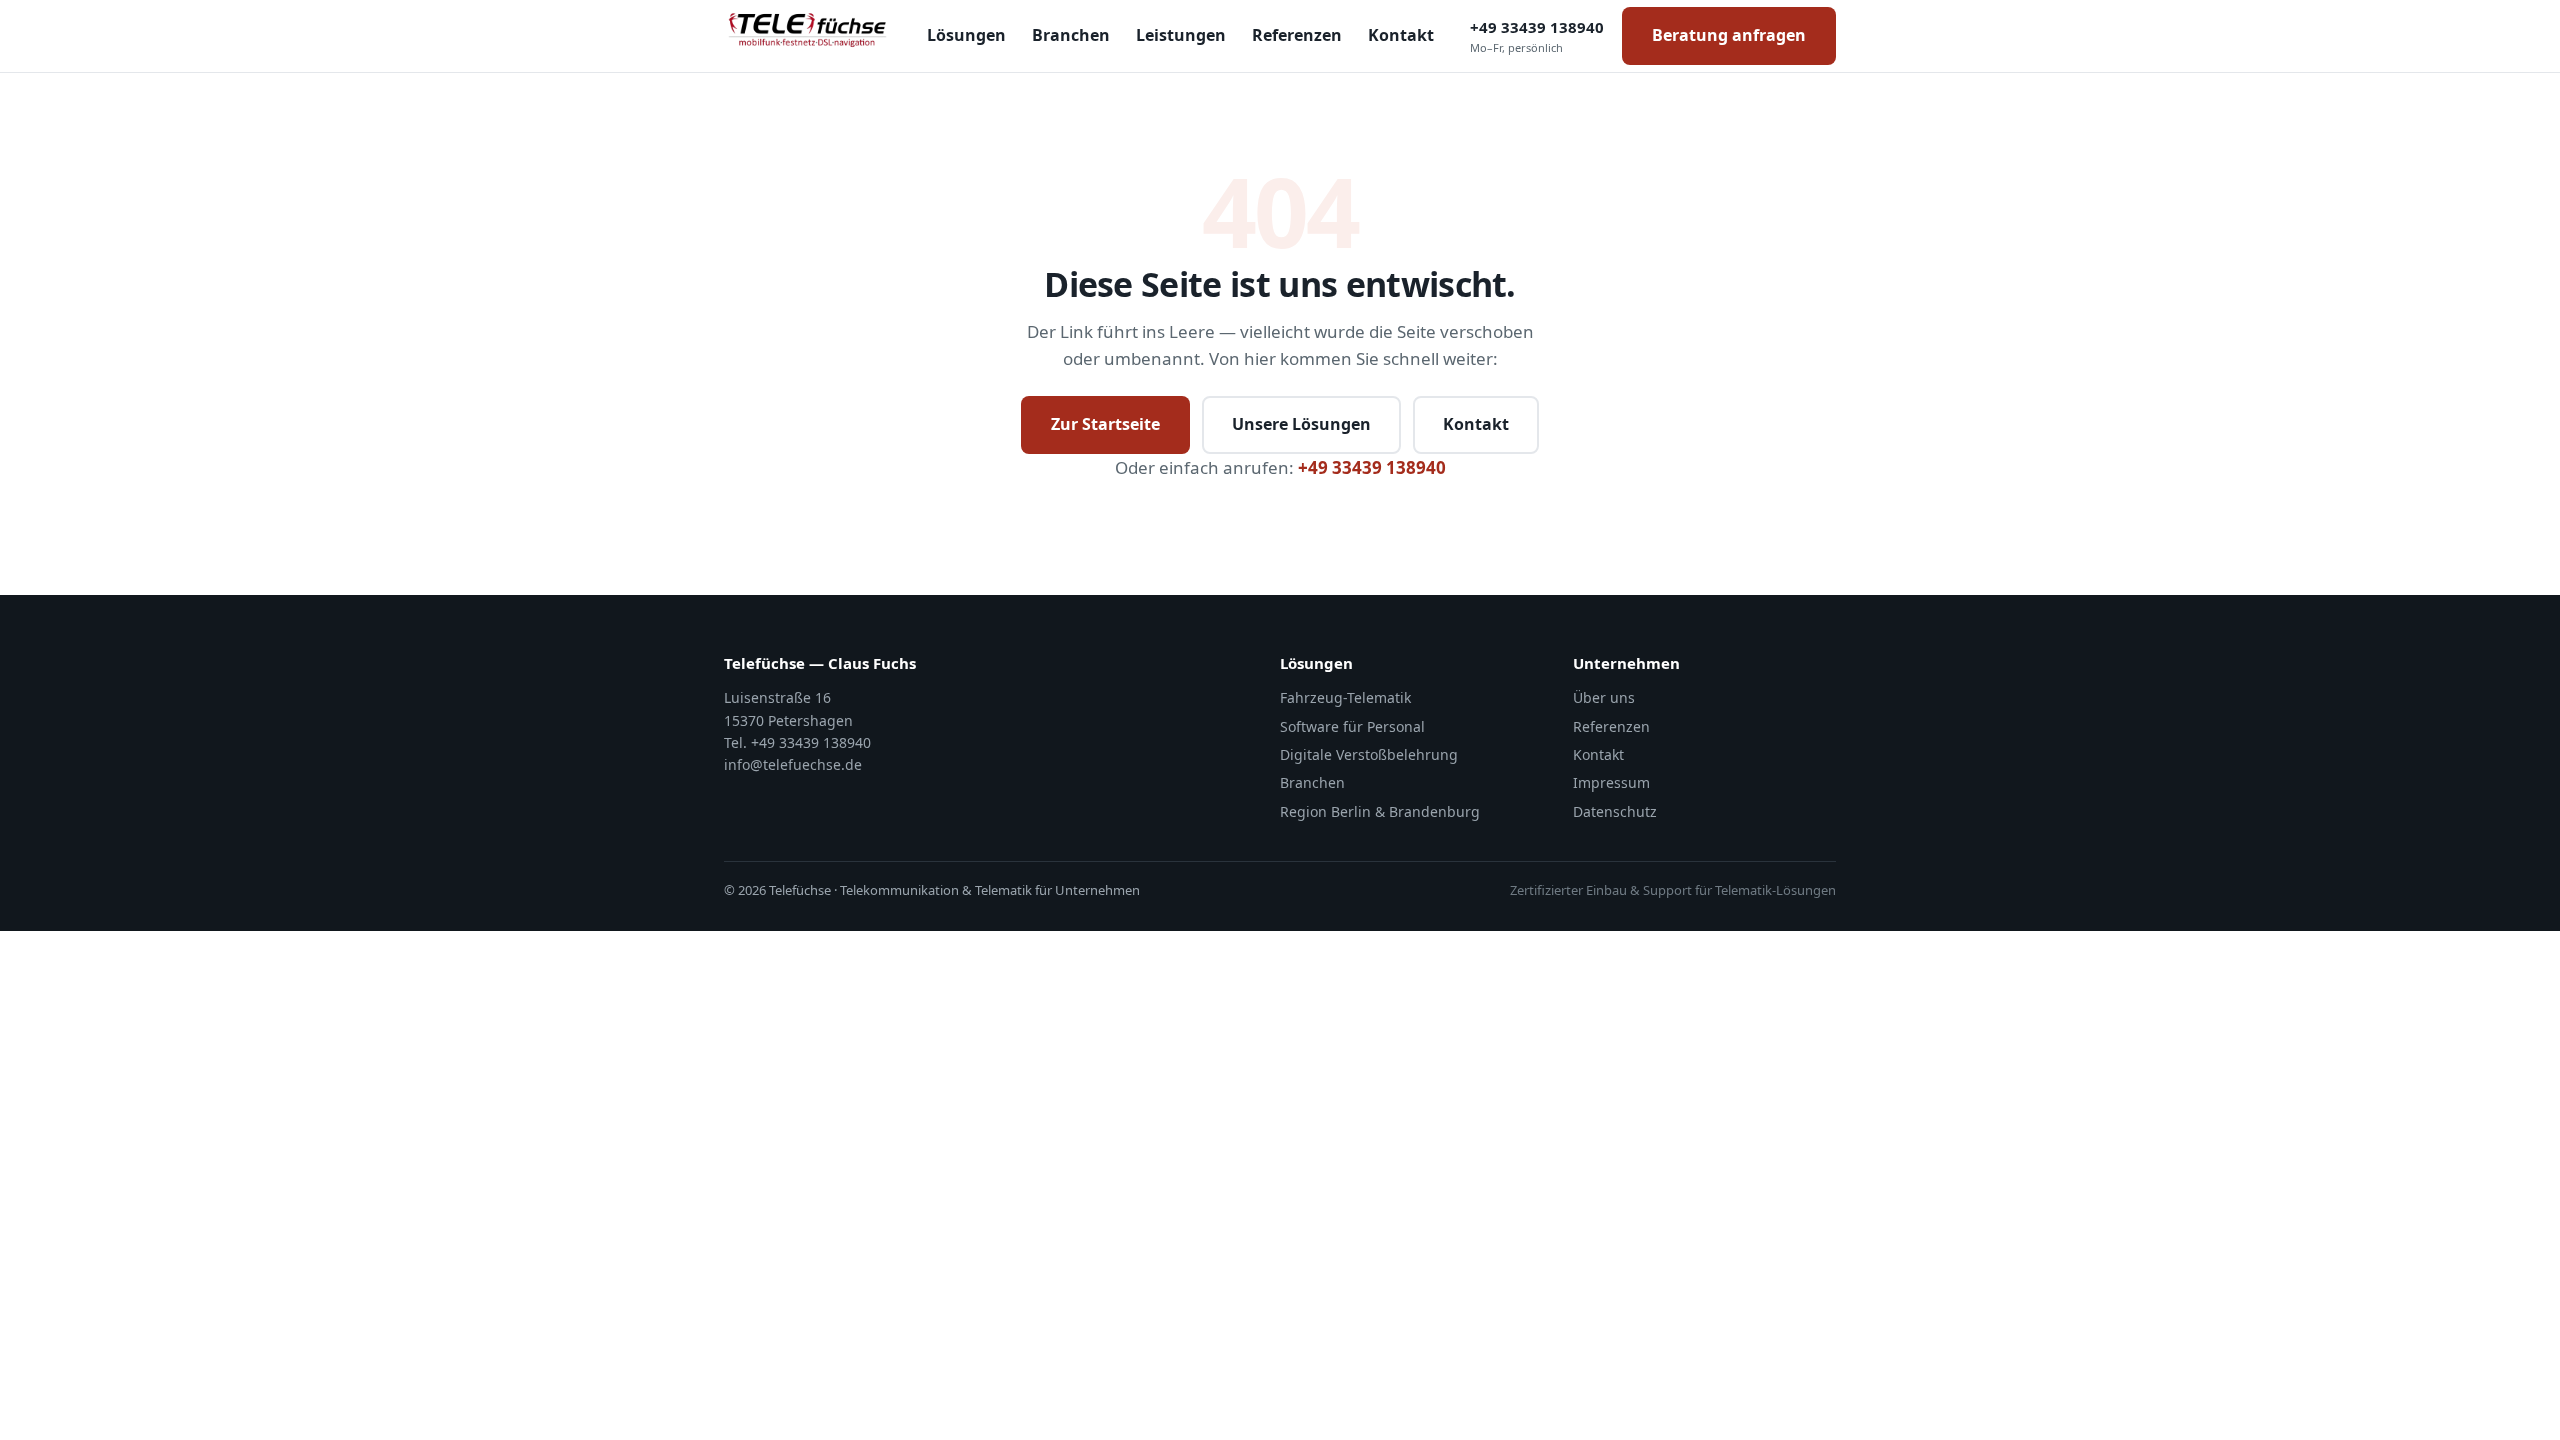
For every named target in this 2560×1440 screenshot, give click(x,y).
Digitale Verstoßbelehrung (1369, 754)
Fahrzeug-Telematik (1345, 697)
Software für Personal (1352, 726)
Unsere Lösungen (1301, 424)
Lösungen (966, 35)
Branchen (1071, 35)
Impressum (1611, 782)
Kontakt (1401, 35)
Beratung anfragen (1729, 35)
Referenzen (1297, 35)
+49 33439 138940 (1537, 36)
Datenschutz (1615, 811)
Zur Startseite (1105, 424)
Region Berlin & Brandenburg (1380, 811)
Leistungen (1181, 35)
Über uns (1604, 697)
